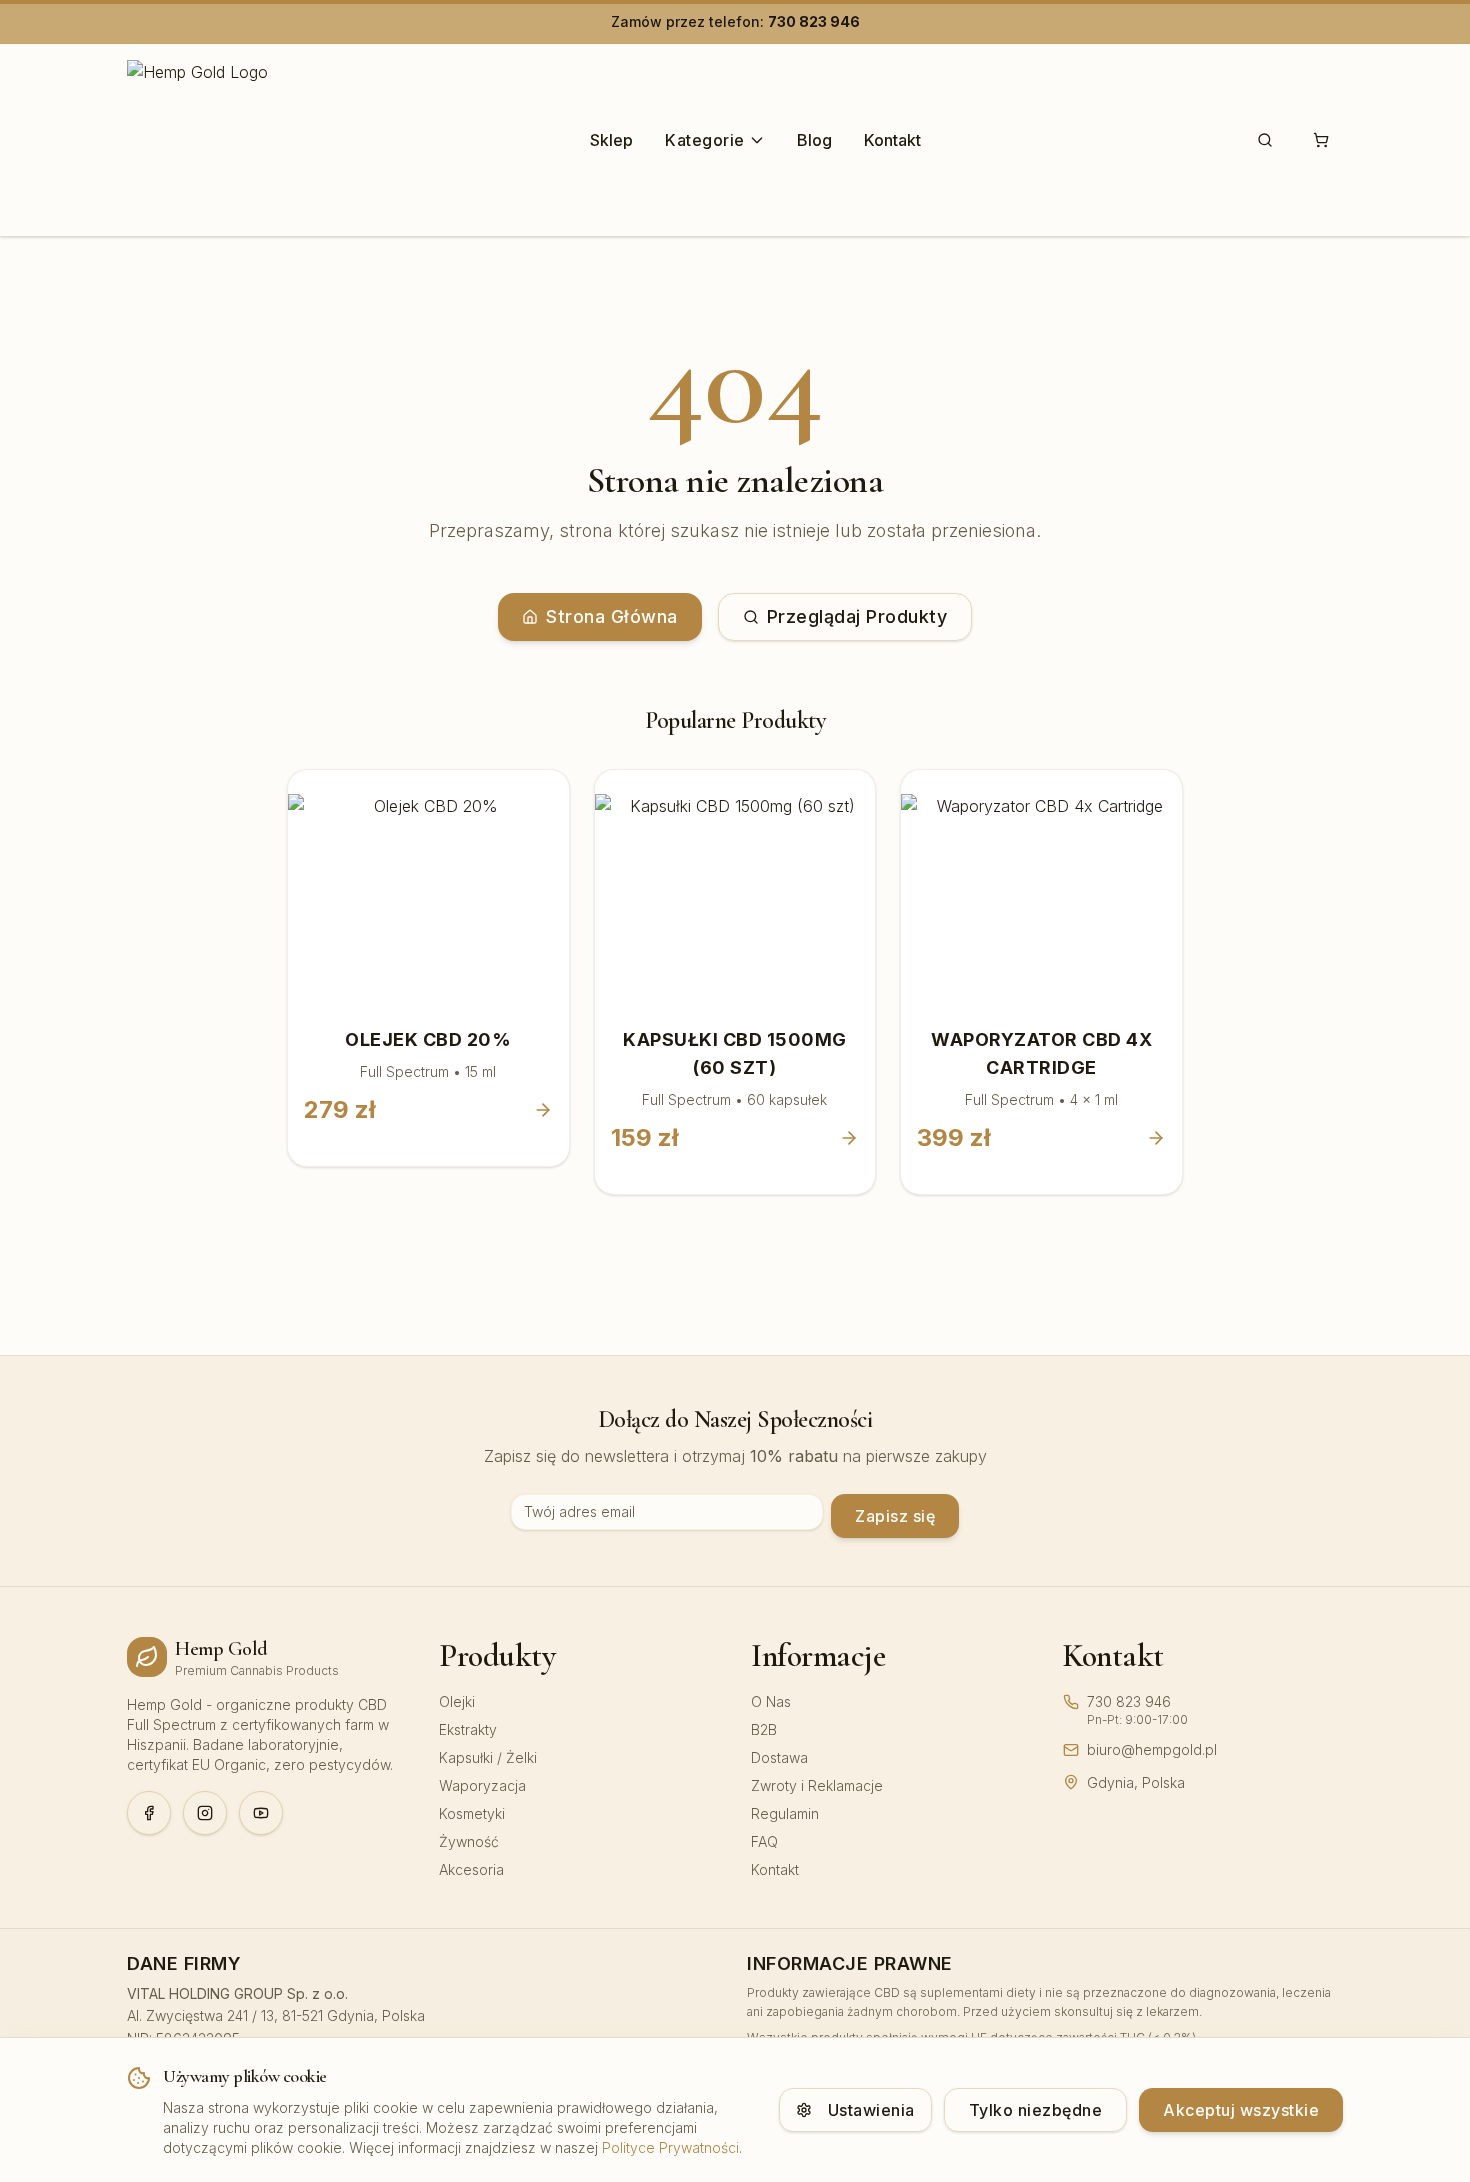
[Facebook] (149, 1813)
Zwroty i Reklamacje (817, 1785)
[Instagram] (205, 1813)
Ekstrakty (468, 1729)
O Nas (771, 1701)
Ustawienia (871, 2110)
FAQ (764, 1841)
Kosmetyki (472, 1813)
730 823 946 (814, 21)
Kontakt (892, 140)
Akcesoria (471, 1869)
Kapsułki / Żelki (488, 1757)
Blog (814, 140)
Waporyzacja (482, 1785)
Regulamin (785, 1813)
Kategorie (705, 140)
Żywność (469, 1841)
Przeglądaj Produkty (857, 616)
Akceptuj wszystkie (1241, 2110)
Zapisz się (895, 1516)
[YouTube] (261, 1813)
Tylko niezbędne (1036, 2110)
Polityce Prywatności (670, 2147)
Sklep (611, 140)
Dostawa (779, 1757)
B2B (764, 1729)
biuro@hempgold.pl (1152, 1749)
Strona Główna (612, 616)
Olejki (457, 1701)
